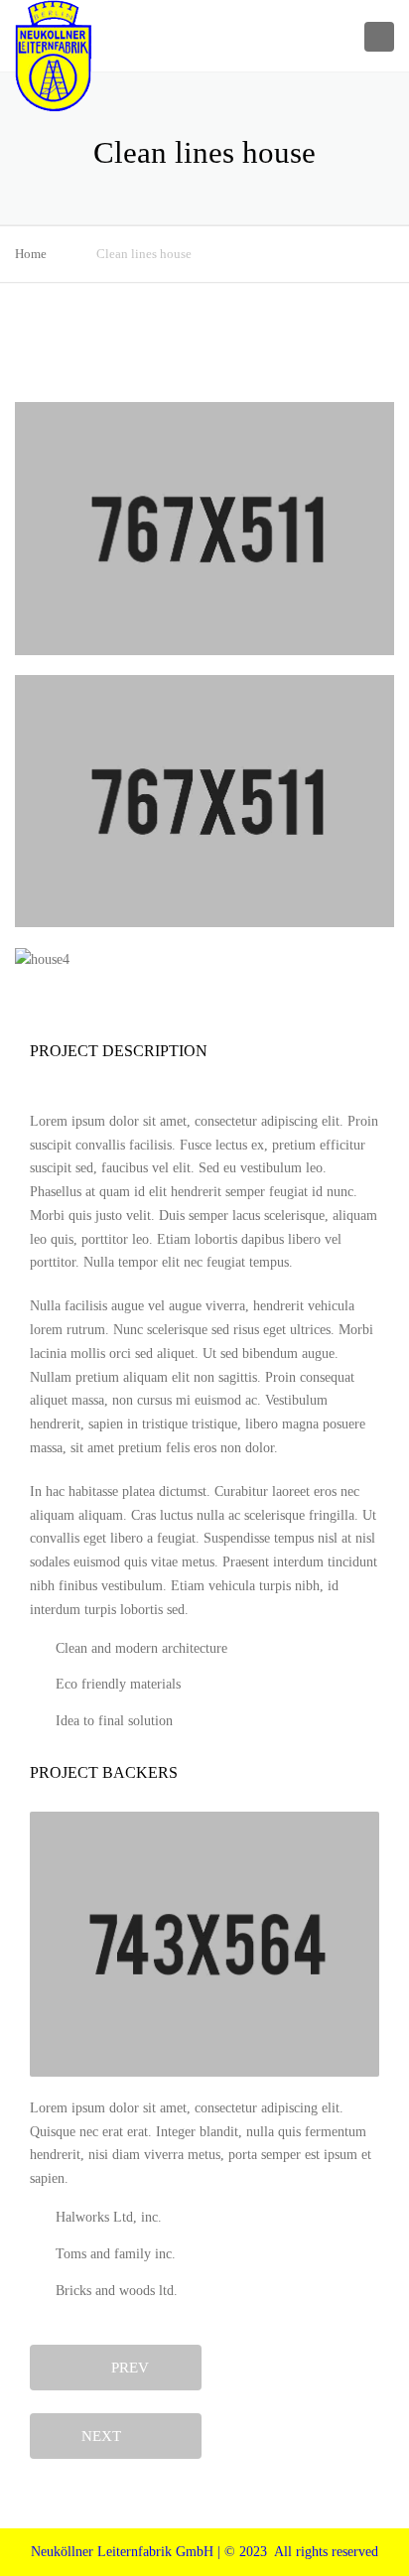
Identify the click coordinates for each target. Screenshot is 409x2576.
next (107, 2436)
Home (31, 254)
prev (124, 2368)
